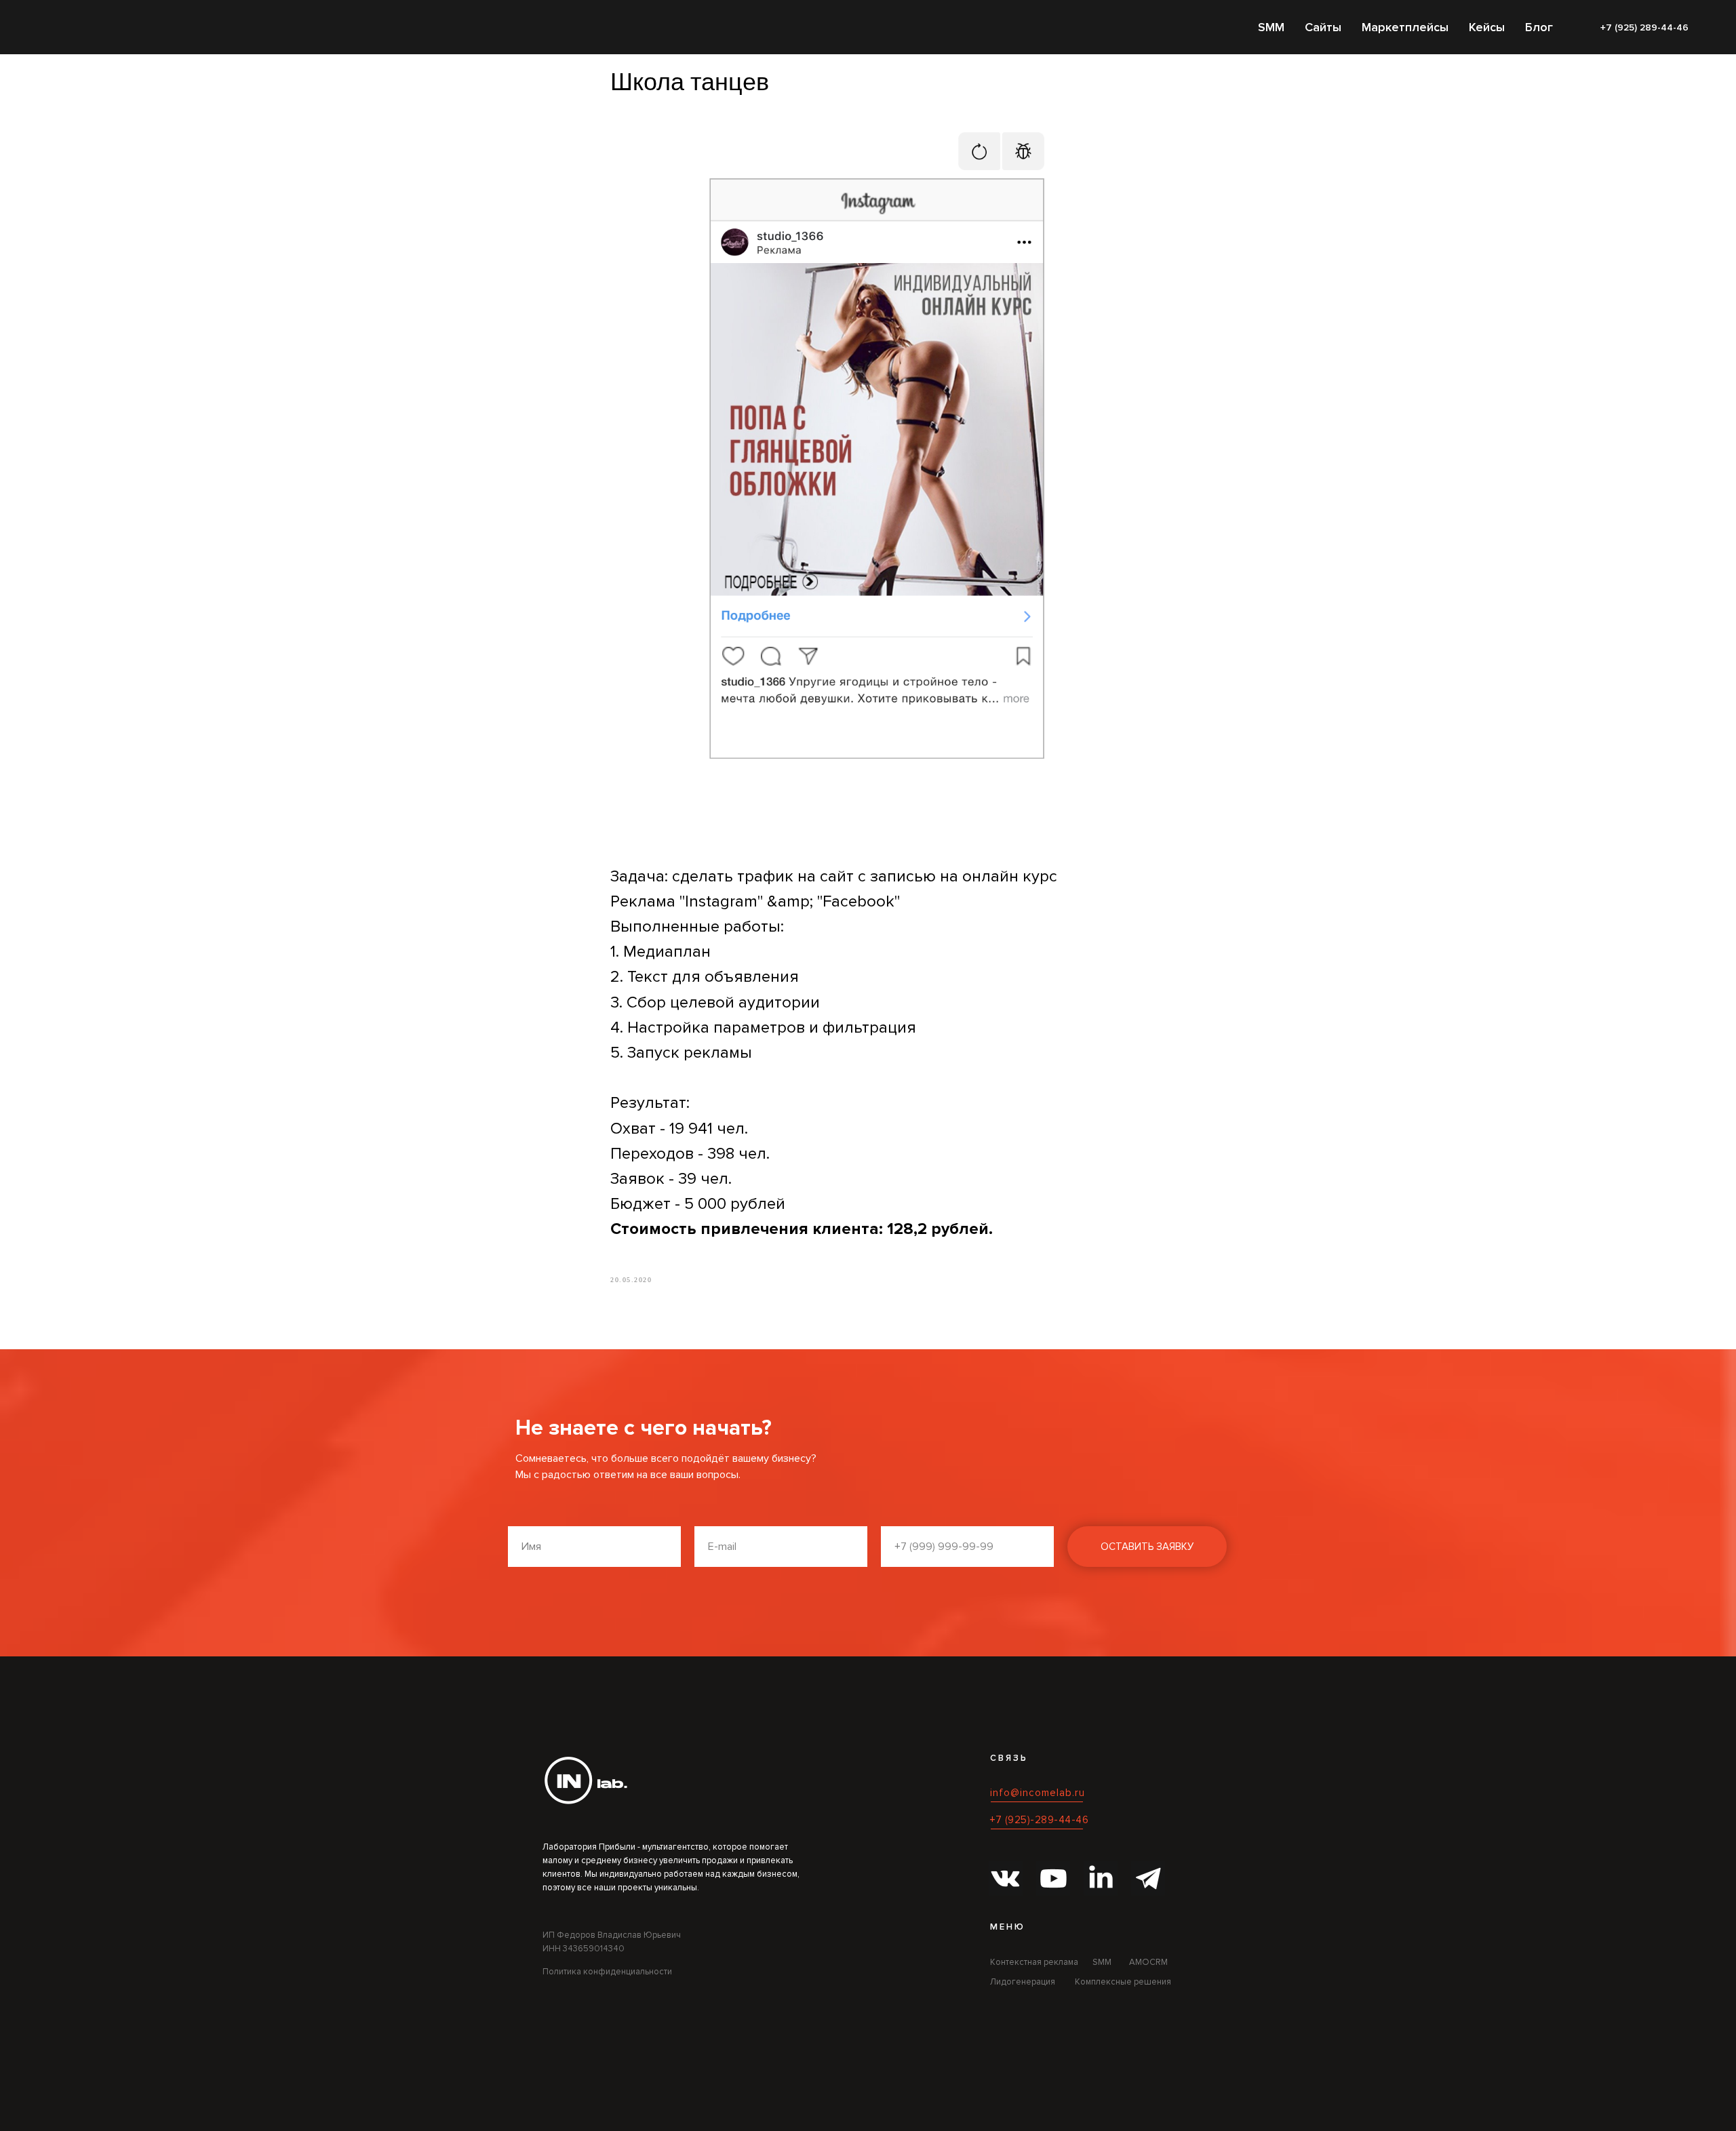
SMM (1271, 27)
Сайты (1323, 27)
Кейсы (1487, 27)
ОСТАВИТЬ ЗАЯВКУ (1147, 1547)
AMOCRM (1148, 1962)
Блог (1539, 27)
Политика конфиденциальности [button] (607, 1972)
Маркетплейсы (1405, 27)
